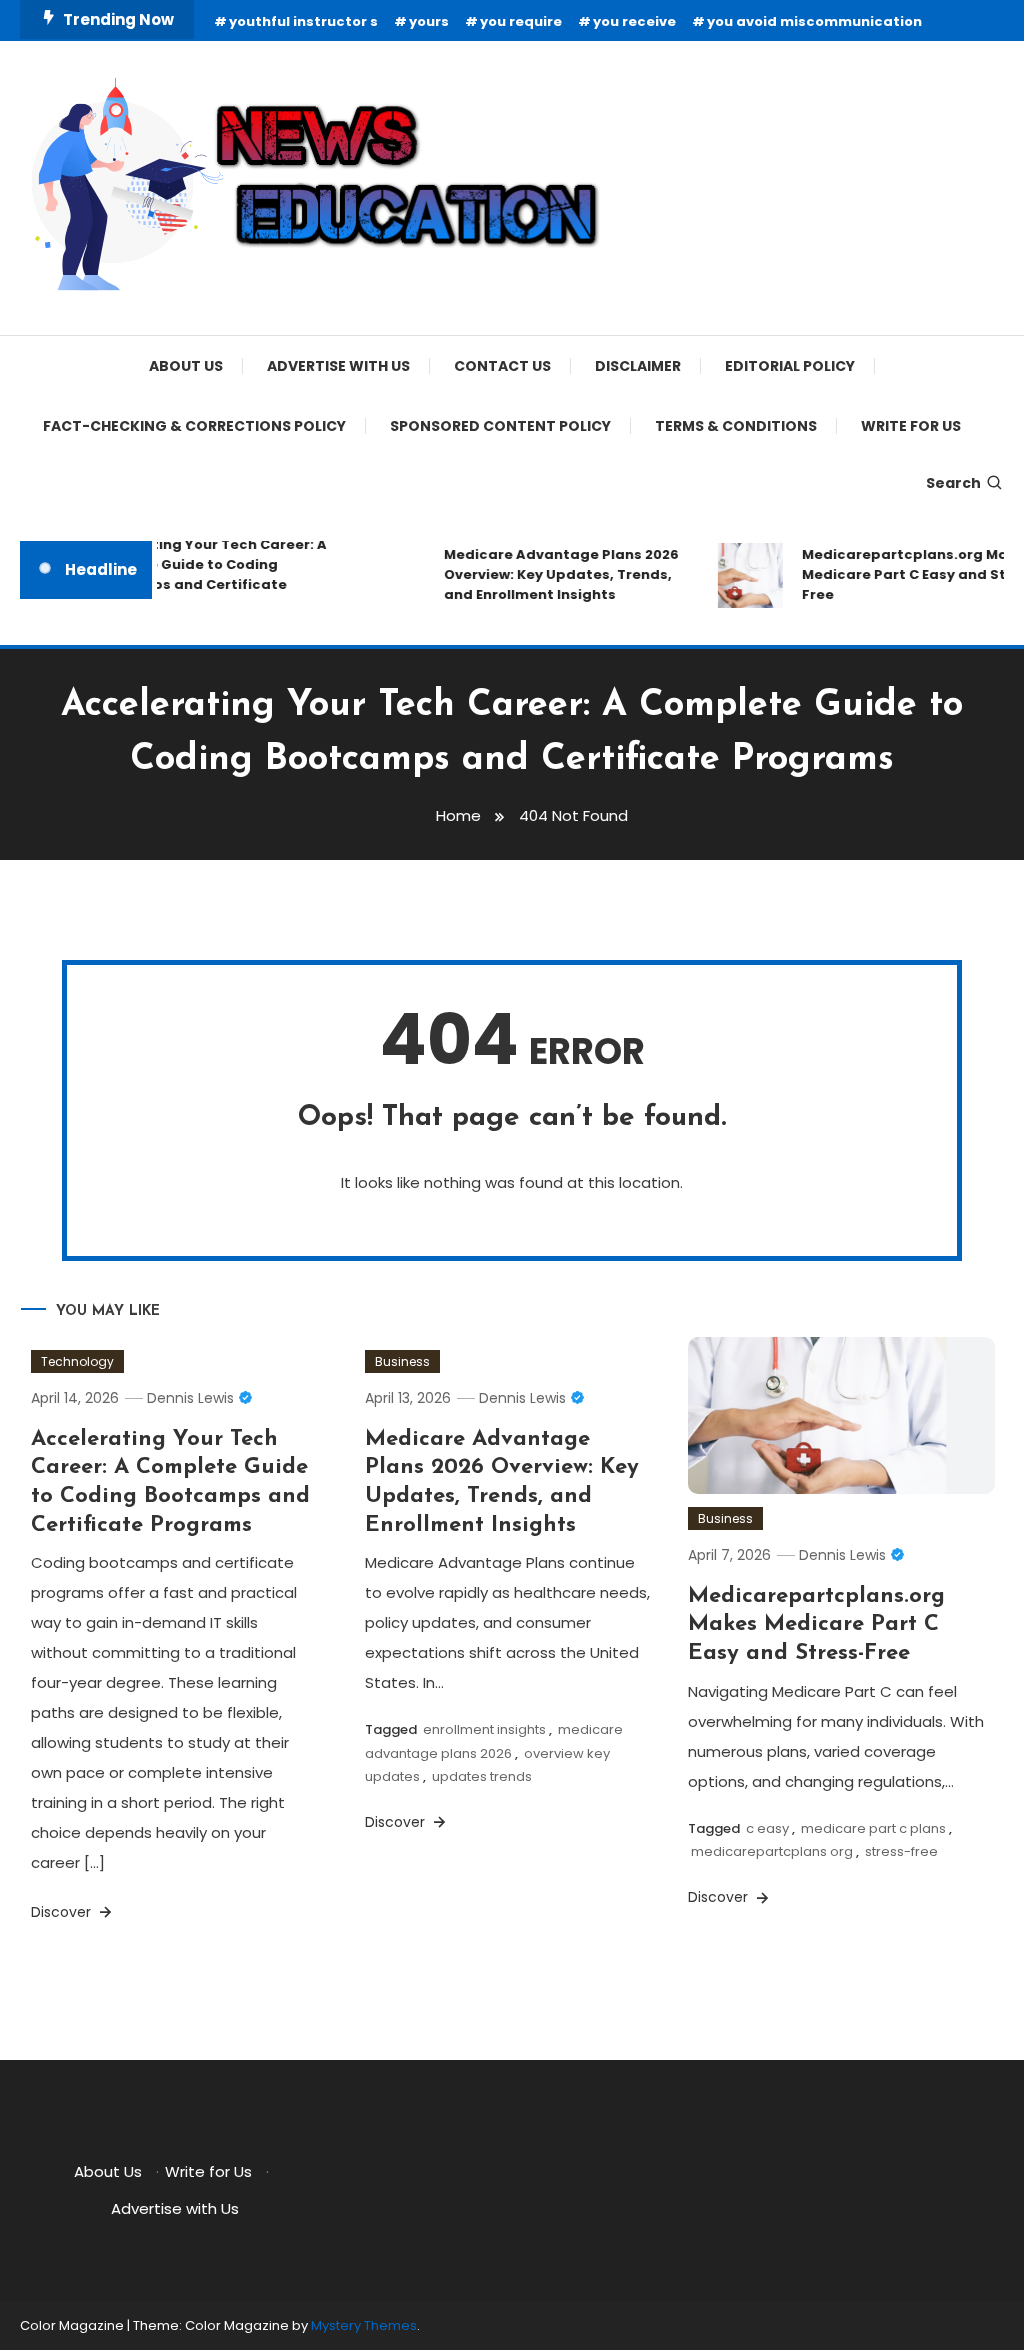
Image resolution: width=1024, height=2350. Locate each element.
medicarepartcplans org (772, 1851)
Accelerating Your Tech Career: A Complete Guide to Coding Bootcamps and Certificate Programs (196, 574)
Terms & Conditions (736, 426)
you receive (634, 21)
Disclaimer (638, 366)
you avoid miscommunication (814, 21)
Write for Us (911, 426)
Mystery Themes (364, 2325)
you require (521, 21)
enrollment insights (484, 1729)
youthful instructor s (303, 21)
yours (429, 21)
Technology (77, 1361)
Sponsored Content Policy (500, 426)
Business (402, 1361)
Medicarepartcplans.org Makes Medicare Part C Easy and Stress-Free (816, 1625)
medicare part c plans (873, 1828)
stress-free (901, 1851)
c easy (767, 1828)
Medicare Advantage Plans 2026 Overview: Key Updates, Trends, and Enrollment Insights (551, 574)
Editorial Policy (790, 366)
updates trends (482, 1776)
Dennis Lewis (190, 1398)
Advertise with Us (338, 366)
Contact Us (502, 366)
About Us (186, 366)
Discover (63, 1912)
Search (953, 483)
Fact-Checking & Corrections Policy (194, 426)
